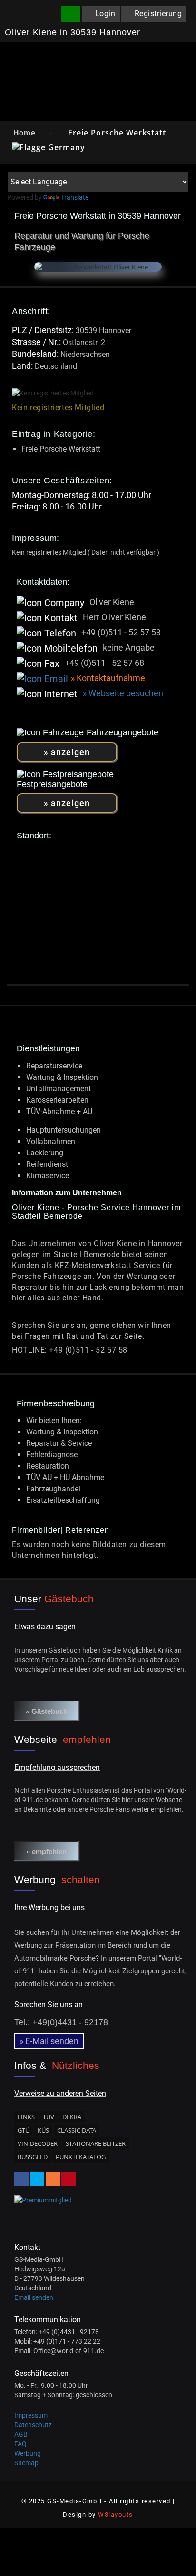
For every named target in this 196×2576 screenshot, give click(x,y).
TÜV (49, 2117)
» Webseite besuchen (123, 693)
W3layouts (116, 2514)
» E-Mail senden (49, 2041)
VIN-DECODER (38, 2143)
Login (105, 14)
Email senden (34, 2297)
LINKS (26, 2117)
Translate (75, 197)
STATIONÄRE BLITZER (96, 2143)
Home (24, 133)
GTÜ (24, 2130)
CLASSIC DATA (77, 2130)
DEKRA (72, 2117)
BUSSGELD (33, 2157)
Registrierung (158, 14)
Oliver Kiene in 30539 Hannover (73, 33)
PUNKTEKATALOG (81, 2157)
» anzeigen (67, 752)
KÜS (43, 2130)
